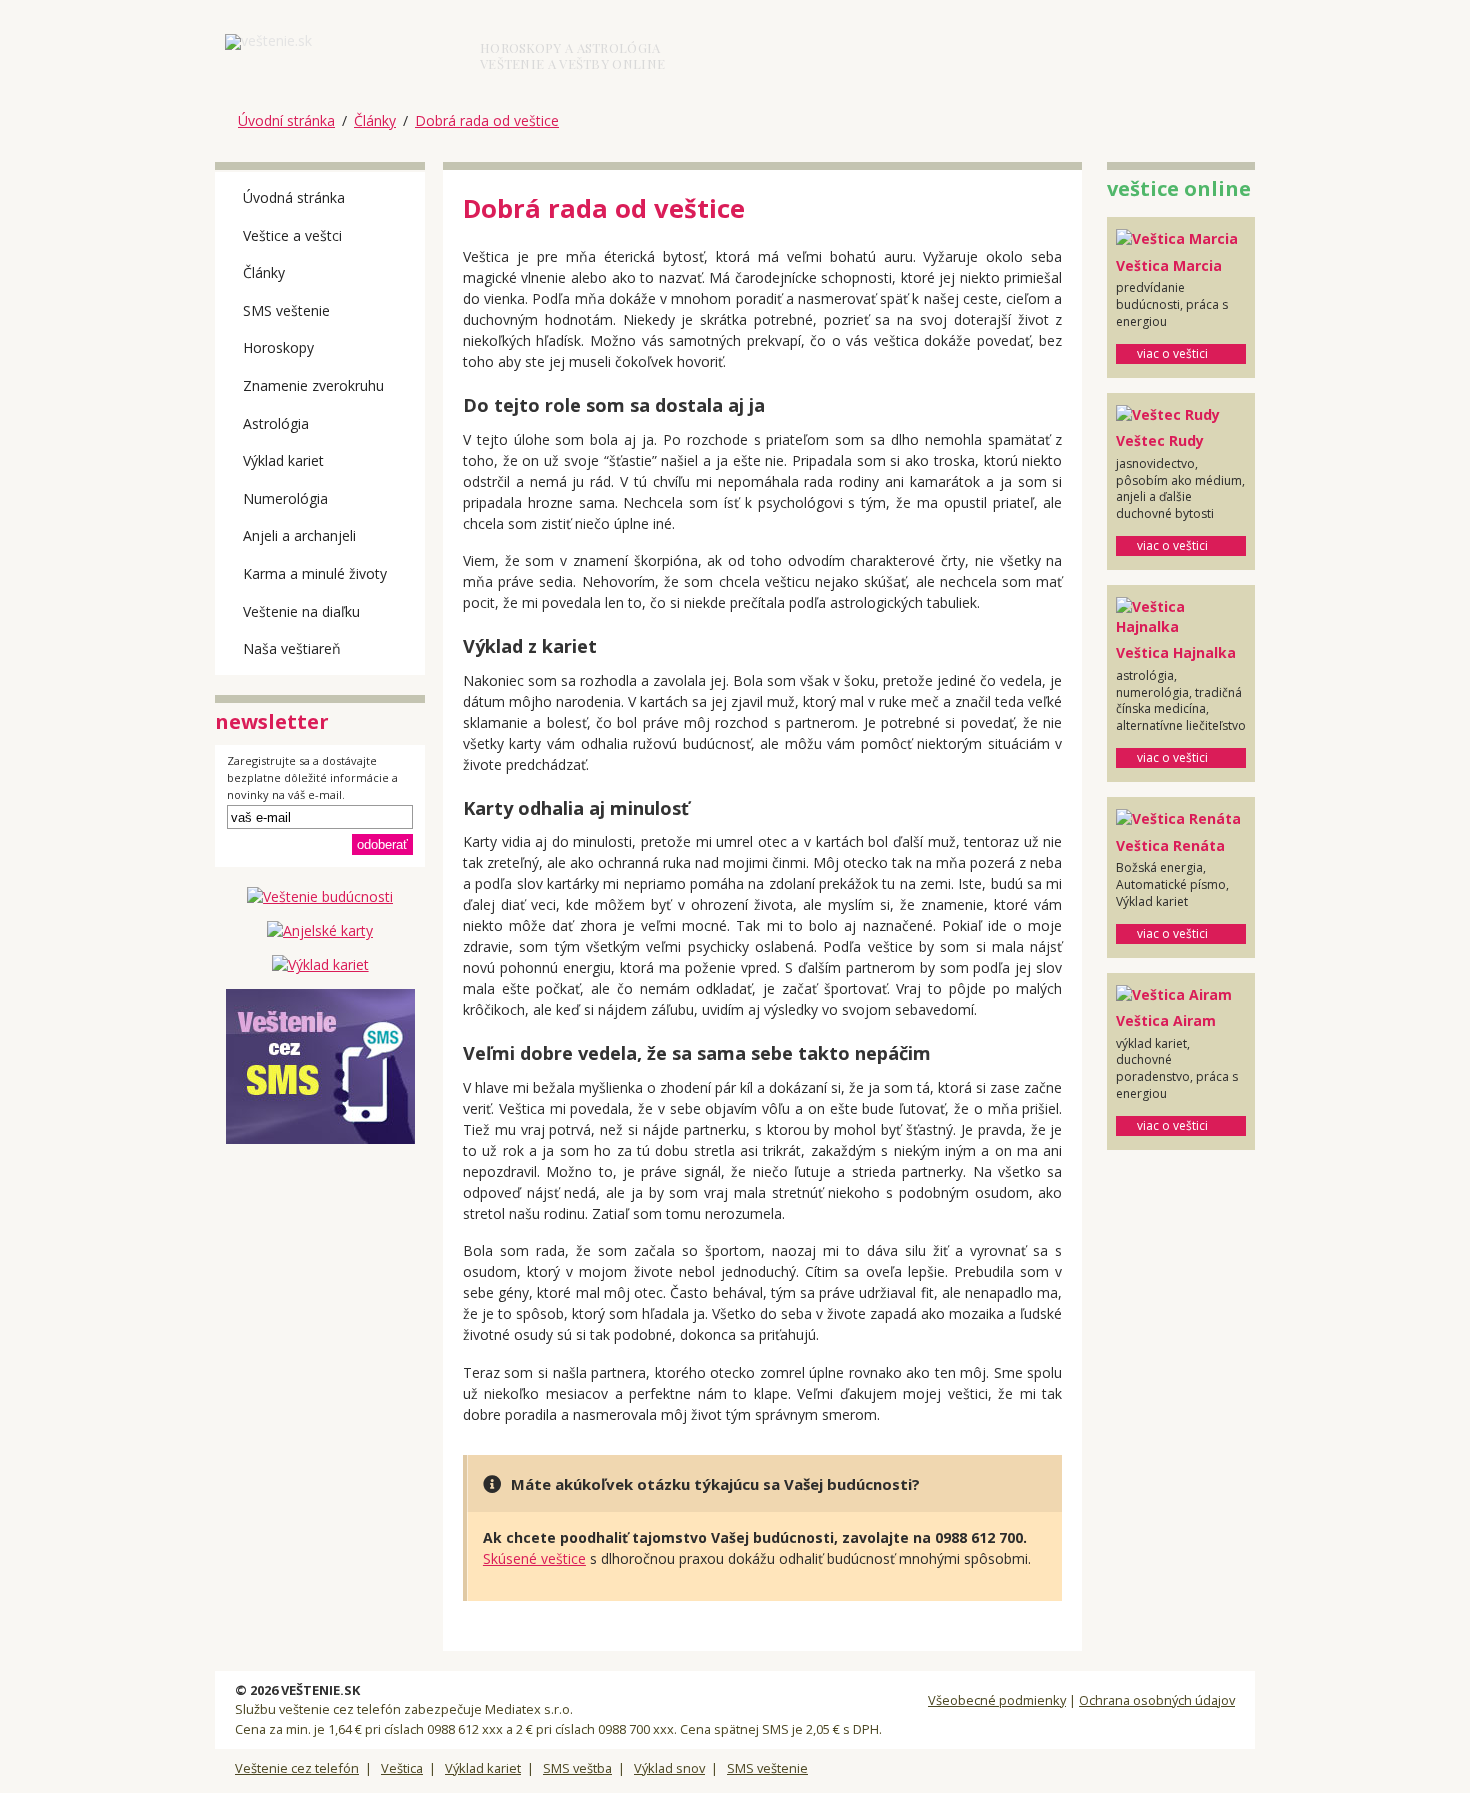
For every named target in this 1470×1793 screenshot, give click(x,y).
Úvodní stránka (286, 120)
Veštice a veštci (292, 235)
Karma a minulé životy (315, 573)
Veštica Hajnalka (1176, 652)
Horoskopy (278, 347)
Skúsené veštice (534, 1558)
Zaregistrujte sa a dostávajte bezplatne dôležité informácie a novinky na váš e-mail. (312, 778)
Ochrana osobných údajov (1157, 1700)
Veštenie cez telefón (297, 1768)
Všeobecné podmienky (997, 1700)
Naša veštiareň (292, 648)
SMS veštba (577, 1768)
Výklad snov (669, 1768)
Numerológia (285, 498)
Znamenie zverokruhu (313, 385)
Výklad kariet (283, 460)
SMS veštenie (286, 310)
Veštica (402, 1768)
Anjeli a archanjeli (299, 535)
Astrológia (276, 423)
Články (375, 120)
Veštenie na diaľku (301, 611)
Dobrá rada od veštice (487, 120)
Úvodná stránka (294, 197)
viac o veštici (1172, 353)
